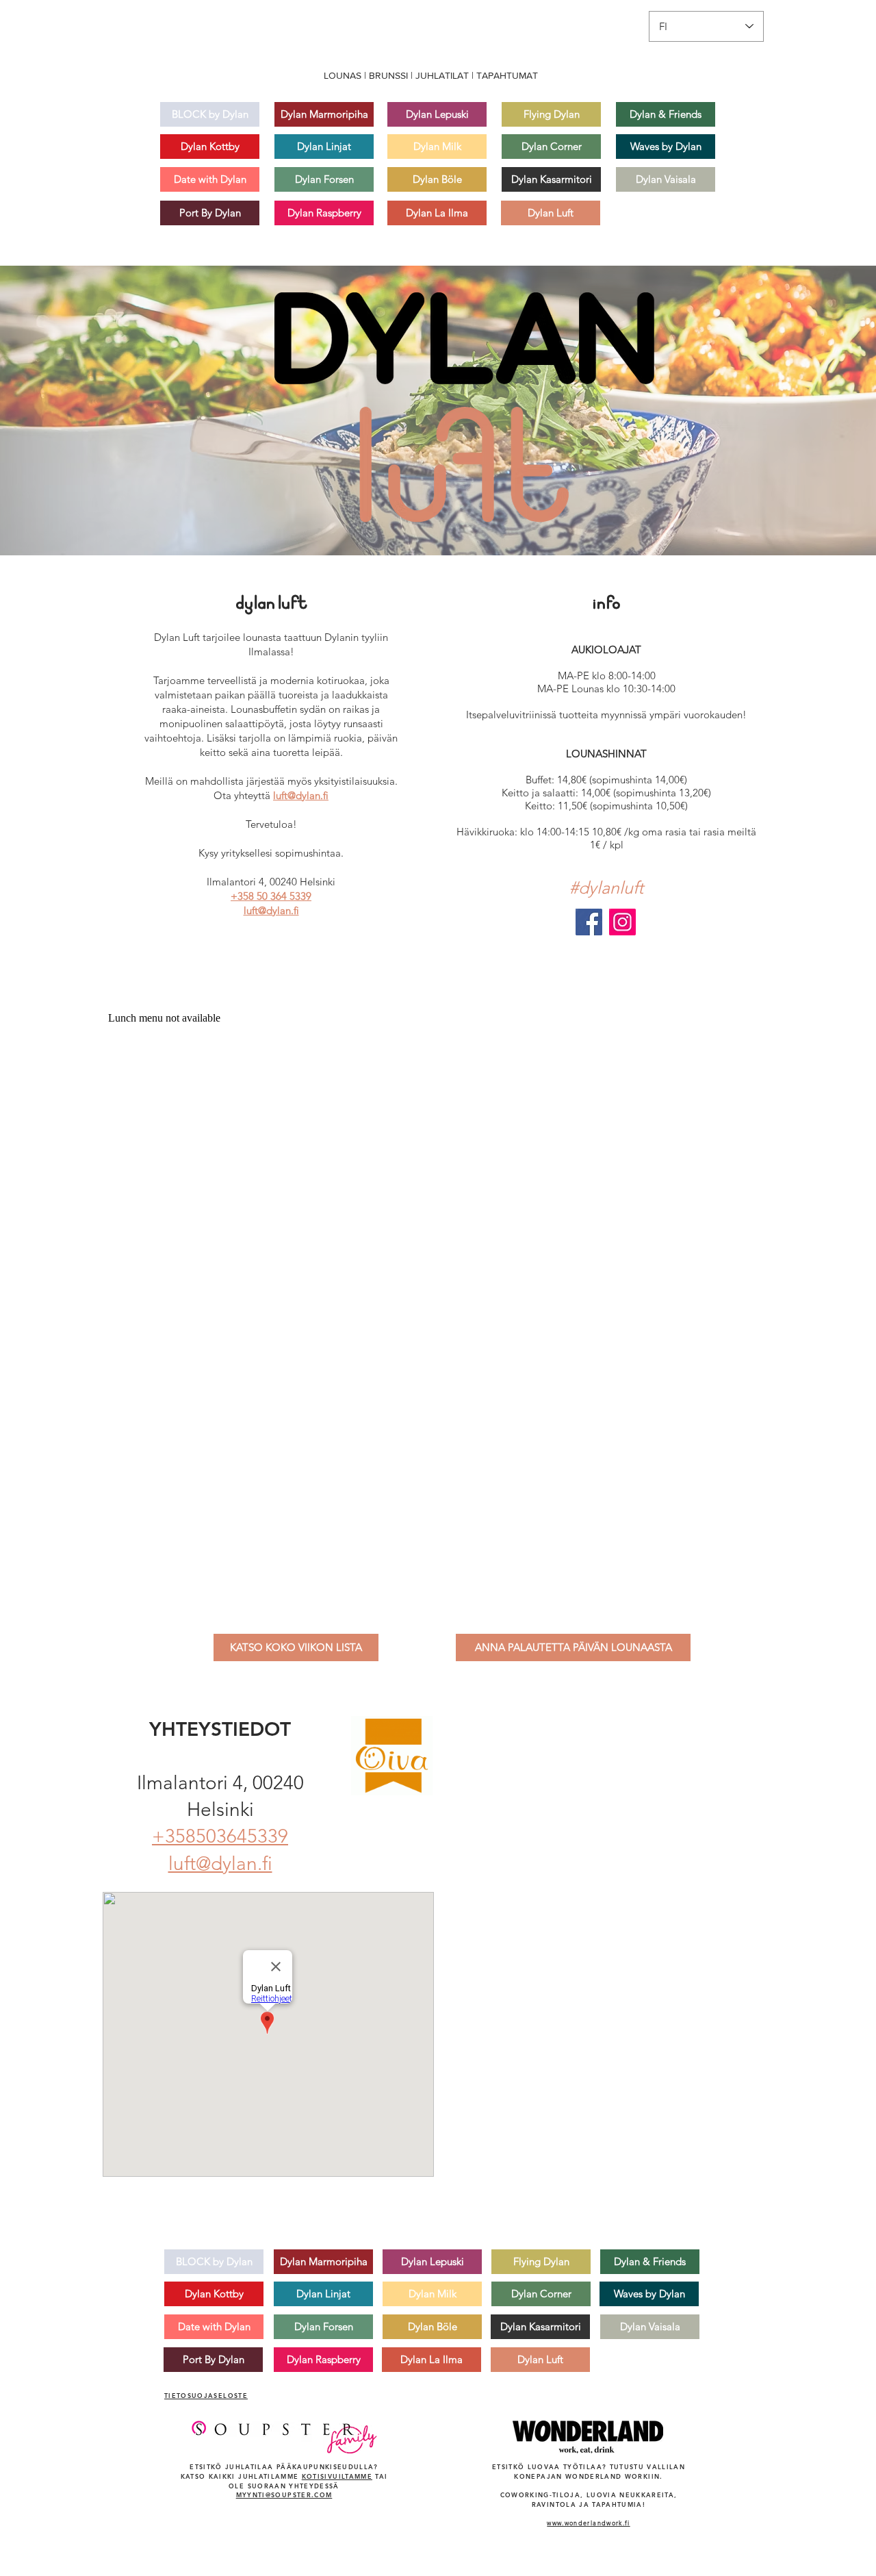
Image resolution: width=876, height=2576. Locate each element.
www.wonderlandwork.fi (588, 2523)
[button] (296, 1647)
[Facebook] (589, 922)
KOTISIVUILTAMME (337, 2476)
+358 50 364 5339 (271, 896)
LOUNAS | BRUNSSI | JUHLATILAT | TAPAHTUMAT (431, 75)
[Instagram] (622, 922)
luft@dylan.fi (301, 795)
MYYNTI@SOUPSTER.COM (284, 2495)
